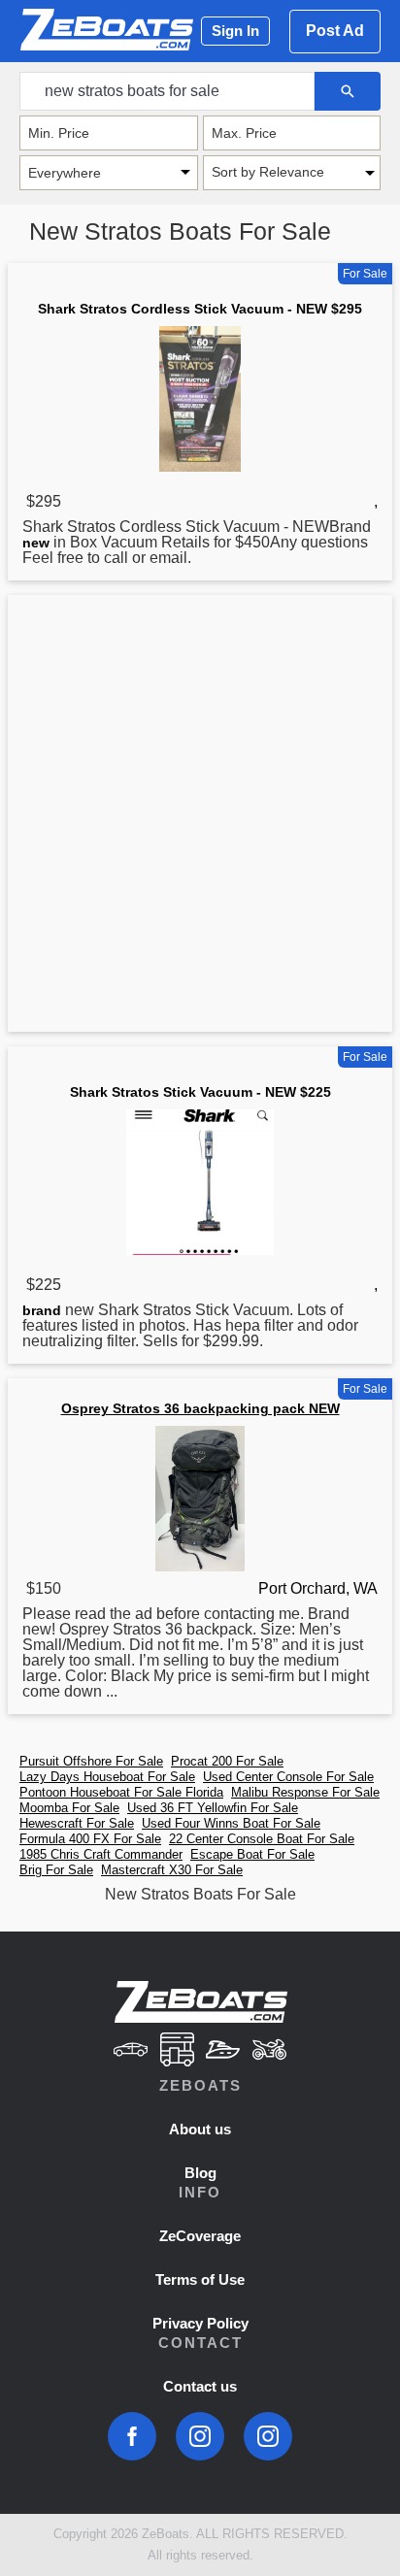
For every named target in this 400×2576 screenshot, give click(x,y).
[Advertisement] (200, 817)
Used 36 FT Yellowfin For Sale (213, 1808)
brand (42, 1310)
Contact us (200, 2386)
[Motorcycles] (270, 2051)
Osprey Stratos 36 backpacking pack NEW (200, 1408)
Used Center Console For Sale (288, 1777)
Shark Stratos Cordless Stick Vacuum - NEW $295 (200, 309)
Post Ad (335, 31)
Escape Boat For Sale (252, 1854)
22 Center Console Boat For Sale (262, 1839)
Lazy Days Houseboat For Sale (107, 1777)
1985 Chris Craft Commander (101, 1854)
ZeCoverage (200, 2236)
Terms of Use (200, 2279)
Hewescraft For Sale (77, 1823)
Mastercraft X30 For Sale (172, 1870)
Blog (200, 2173)
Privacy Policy (200, 2323)
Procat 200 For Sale (227, 1761)
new (36, 543)
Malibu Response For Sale (305, 1792)
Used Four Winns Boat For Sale (231, 1823)
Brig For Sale (56, 1870)
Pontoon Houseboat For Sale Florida (121, 1792)
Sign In (235, 31)
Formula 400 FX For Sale (90, 1839)
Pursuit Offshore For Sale (91, 1761)
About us (200, 2129)
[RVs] (177, 2051)
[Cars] (130, 2051)
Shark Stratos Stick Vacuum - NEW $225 (200, 1092)
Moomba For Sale (69, 1808)
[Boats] (223, 2051)
